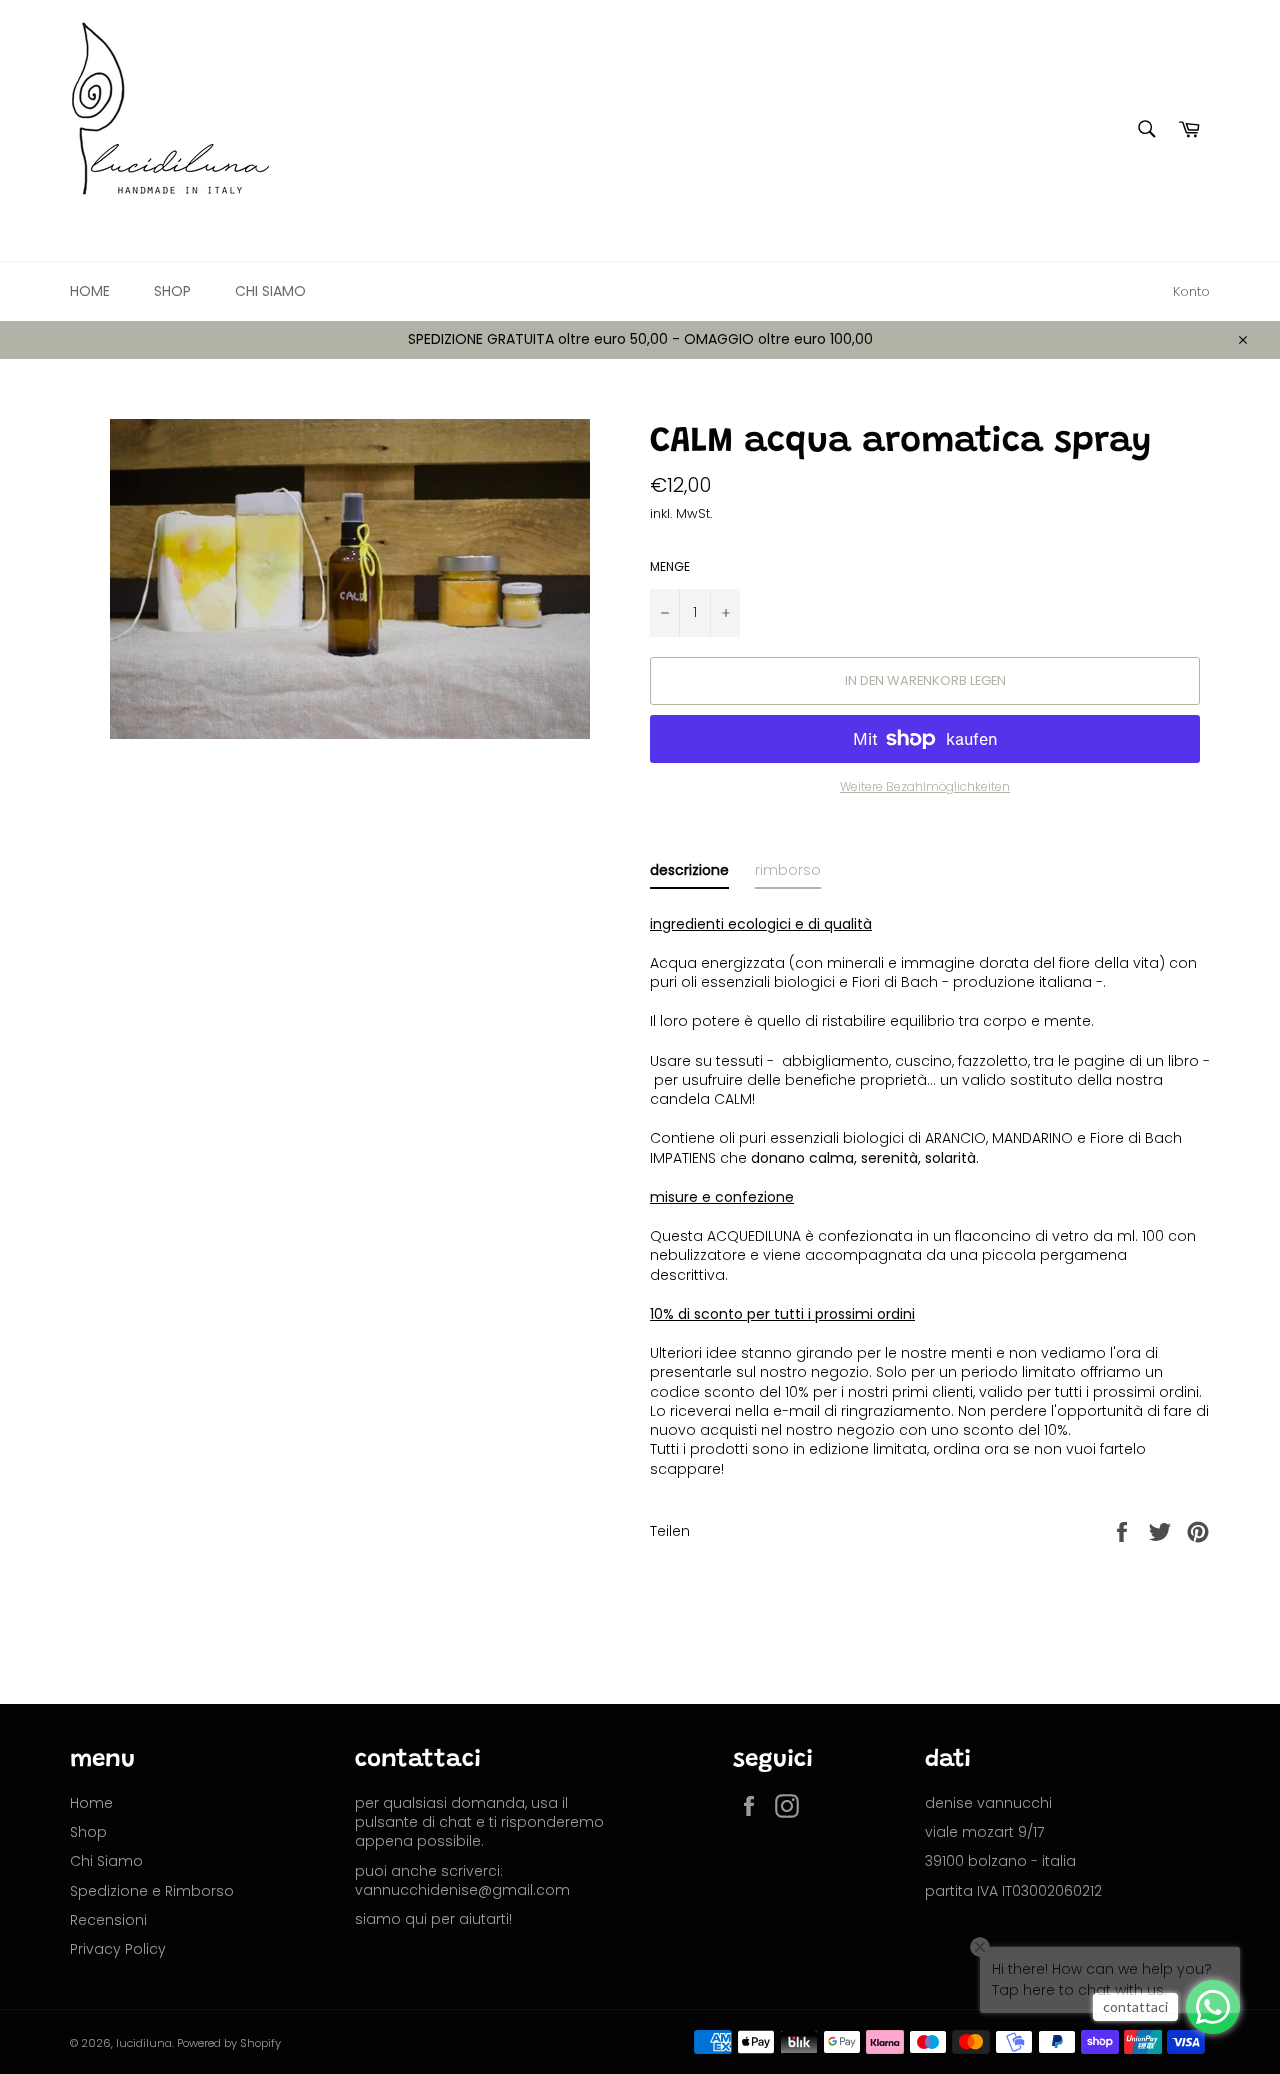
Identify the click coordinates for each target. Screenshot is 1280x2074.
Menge (670, 567)
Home (90, 291)
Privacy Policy (118, 1949)
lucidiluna (144, 2043)
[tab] (689, 874)
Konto (1191, 291)
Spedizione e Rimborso (152, 1891)
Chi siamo (270, 291)
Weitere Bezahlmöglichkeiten (925, 787)
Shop (172, 291)
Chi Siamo (106, 1861)
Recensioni (108, 1920)
